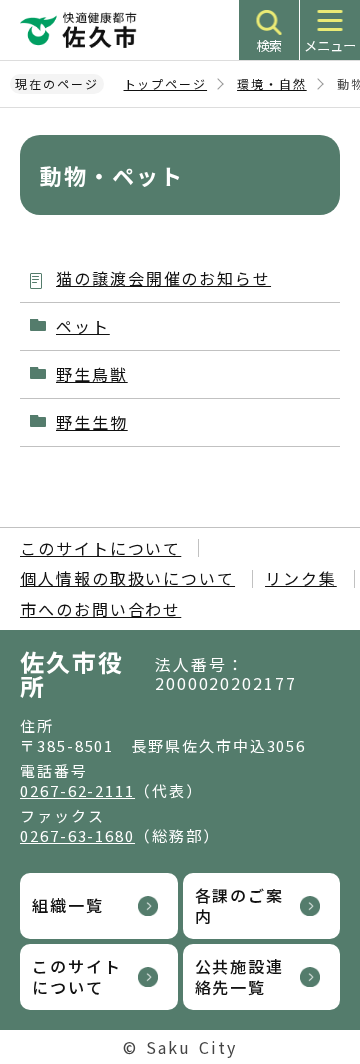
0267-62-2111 (77, 790)
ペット (83, 326)
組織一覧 (68, 905)
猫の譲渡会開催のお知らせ (163, 278)
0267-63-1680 (77, 835)
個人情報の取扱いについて (127, 578)
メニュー (330, 45)
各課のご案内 (240, 905)
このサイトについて (100, 548)
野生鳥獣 (92, 374)
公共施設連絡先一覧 (240, 976)
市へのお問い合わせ (100, 609)
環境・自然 (272, 83)
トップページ (166, 83)
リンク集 (301, 578)
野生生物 (92, 422)
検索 (269, 45)
